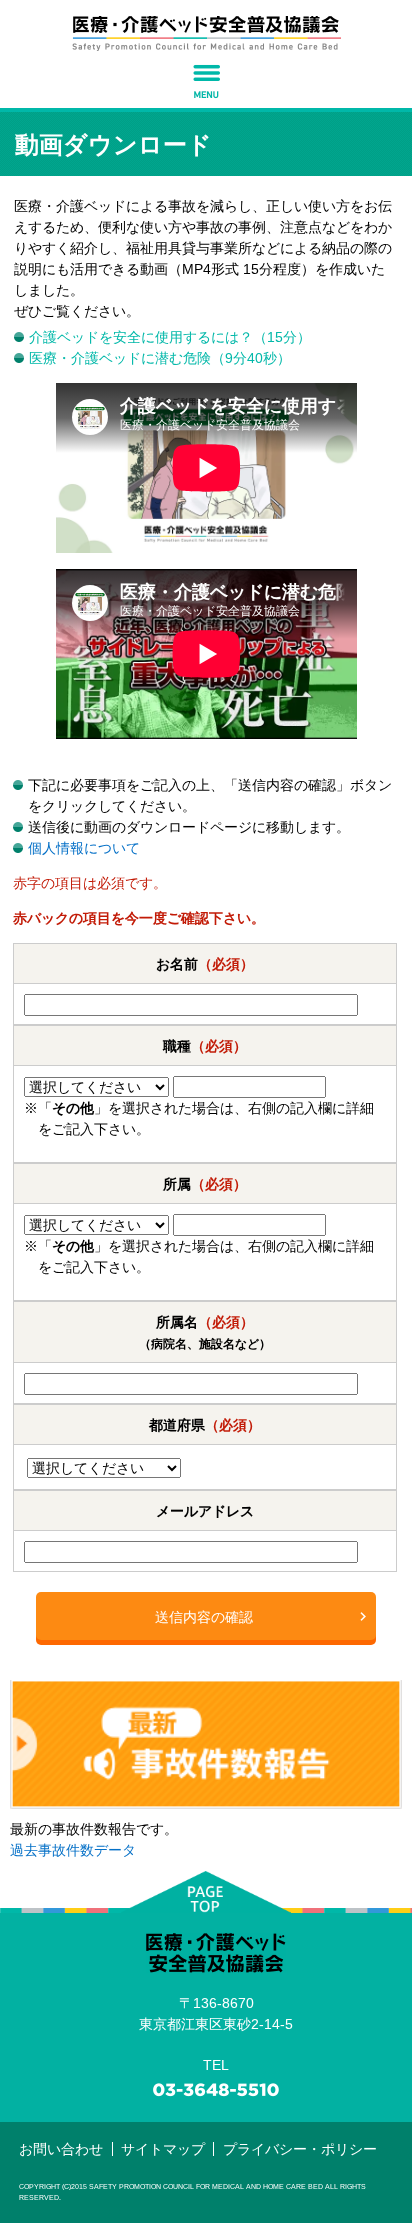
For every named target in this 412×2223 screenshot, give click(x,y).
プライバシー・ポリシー (300, 2149)
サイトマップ (163, 2149)
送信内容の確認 (204, 1617)
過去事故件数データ (73, 1850)
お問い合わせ (61, 2149)
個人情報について (84, 848)
